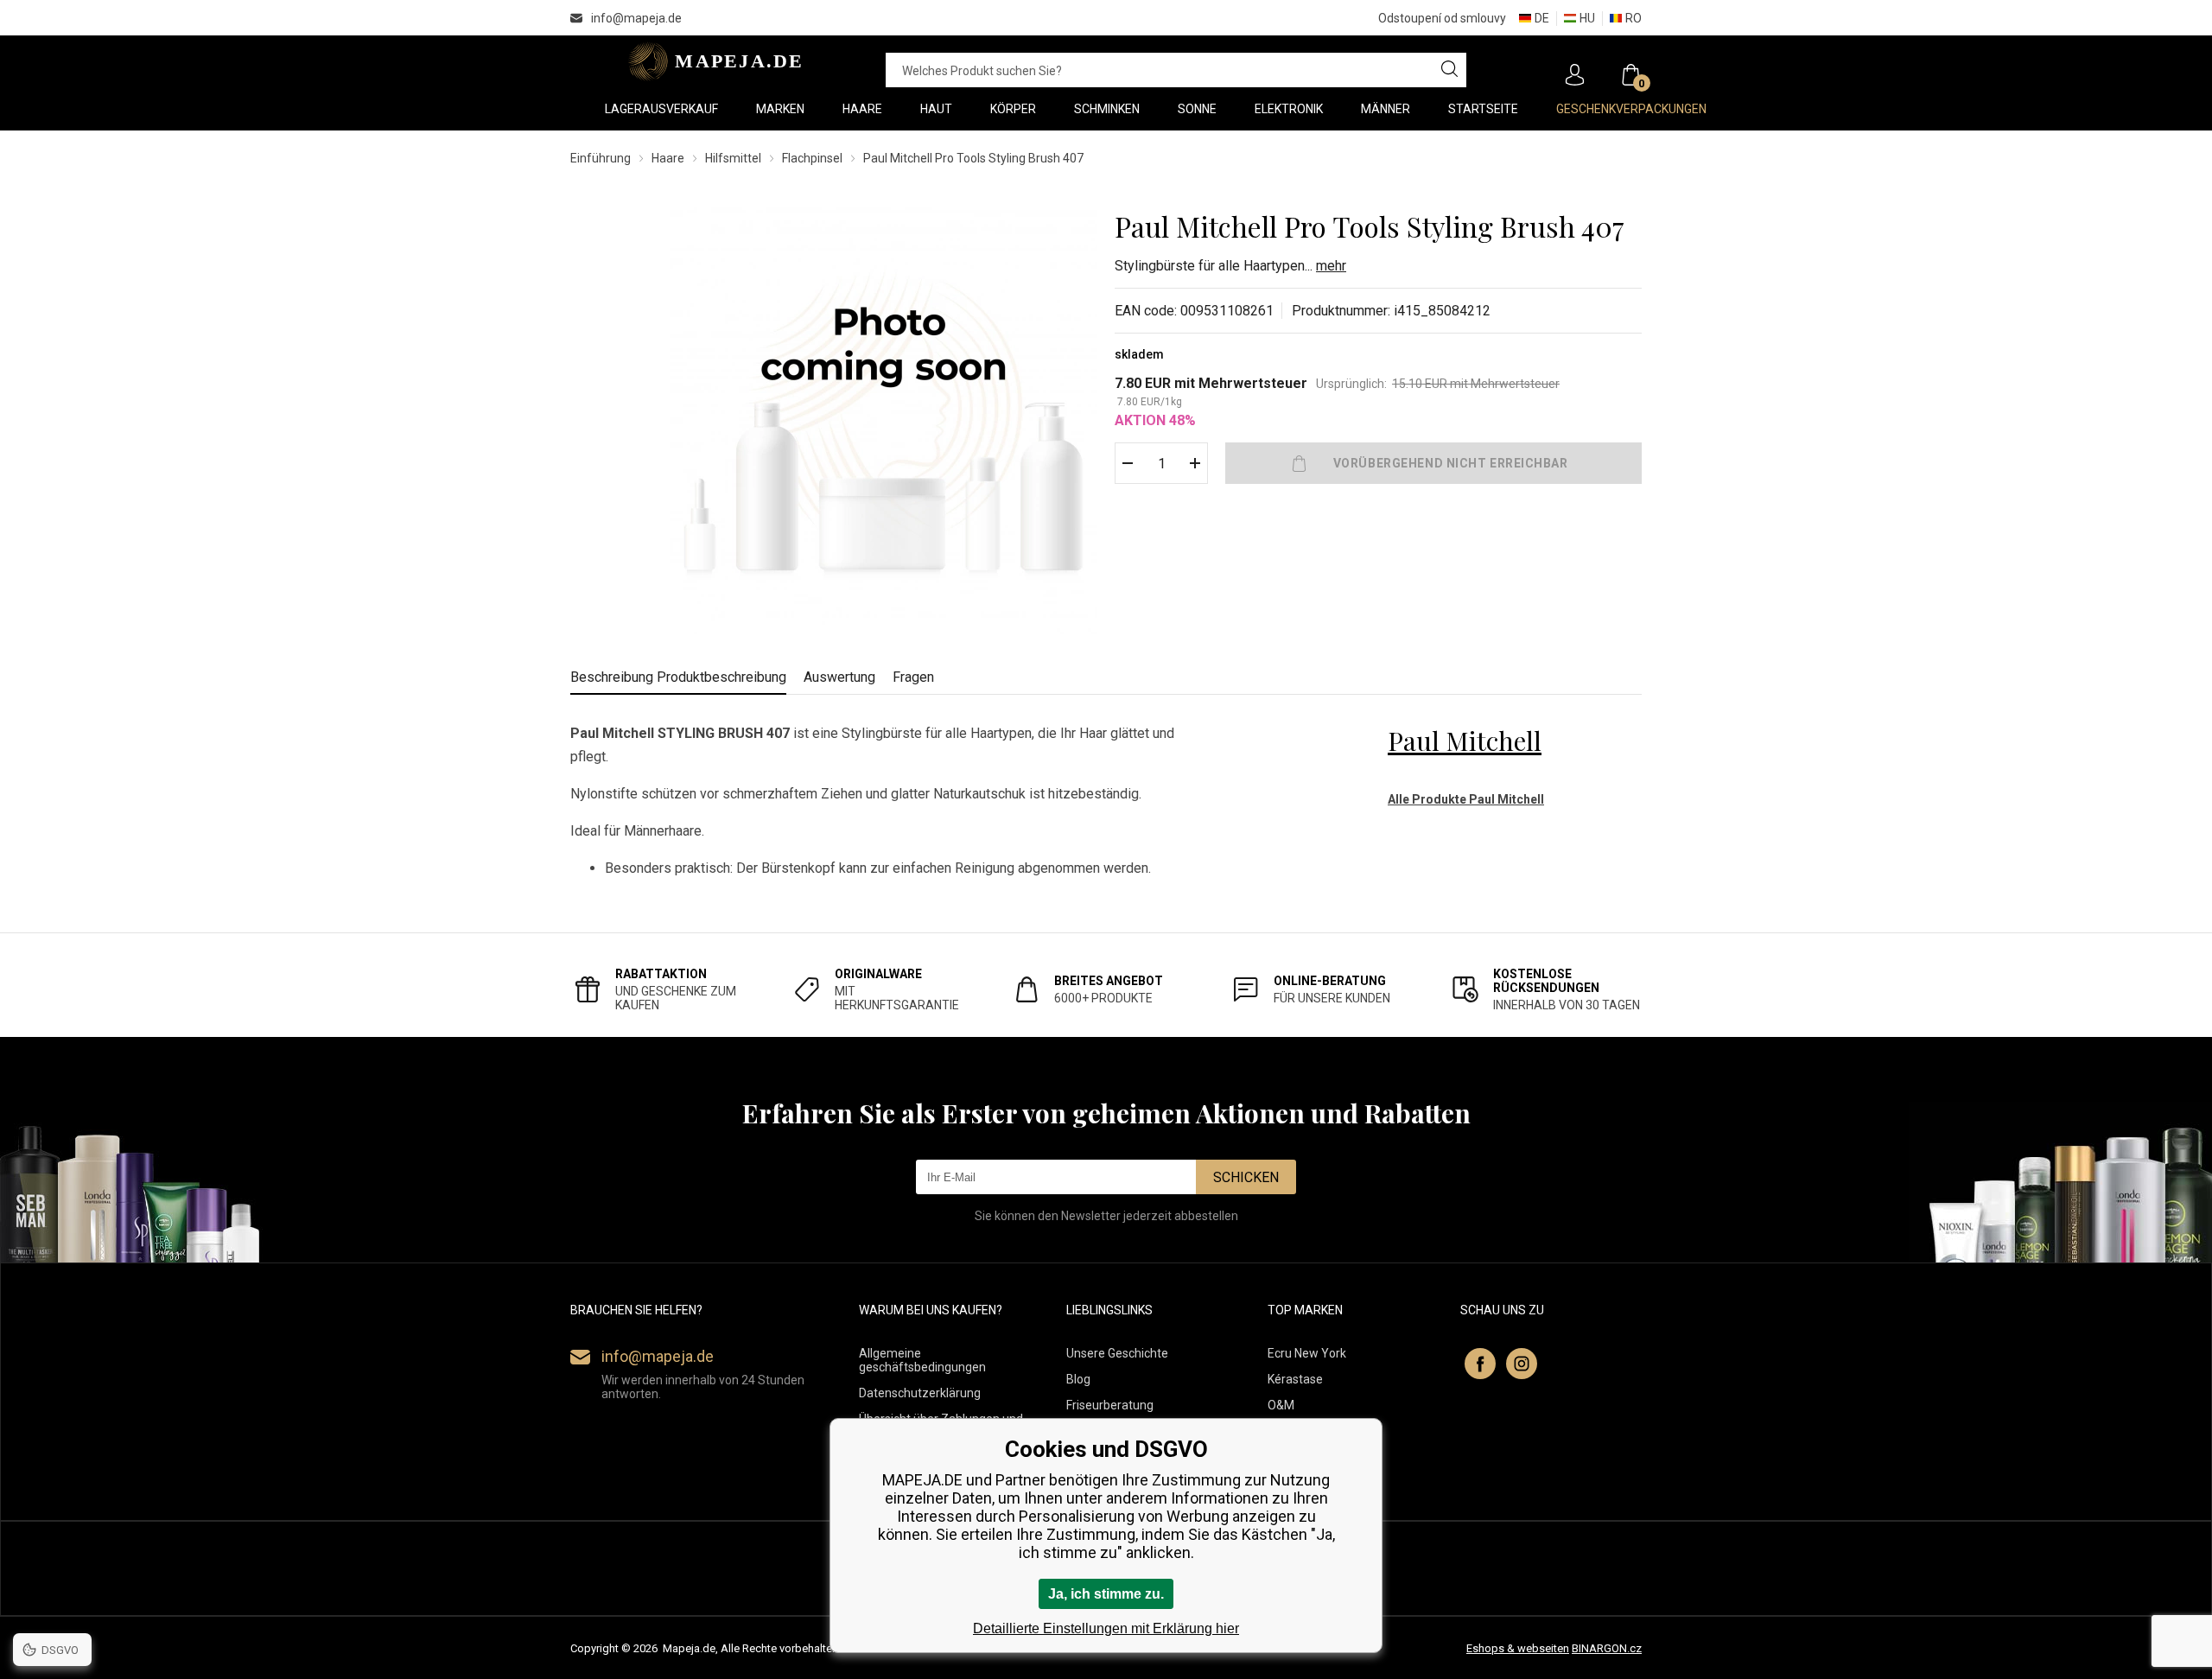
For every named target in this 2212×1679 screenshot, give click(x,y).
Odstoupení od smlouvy (1442, 18)
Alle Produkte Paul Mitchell (1466, 799)
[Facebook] (1480, 1364)
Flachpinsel (812, 158)
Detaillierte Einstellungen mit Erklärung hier (1106, 1628)
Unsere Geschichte (1117, 1353)
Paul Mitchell (1465, 741)
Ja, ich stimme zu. (1106, 1594)
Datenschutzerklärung (920, 1393)
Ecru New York (1307, 1353)
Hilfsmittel (733, 158)
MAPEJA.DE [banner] (711, 61)
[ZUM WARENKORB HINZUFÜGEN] (1433, 463)
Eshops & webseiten (1518, 1648)
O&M (1281, 1405)
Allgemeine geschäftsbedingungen (922, 1360)
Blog (1078, 1379)
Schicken (1246, 1177)
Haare (668, 158)
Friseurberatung (1110, 1405)
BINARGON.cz (1607, 1648)
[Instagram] (1522, 1364)
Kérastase (1295, 1379)
